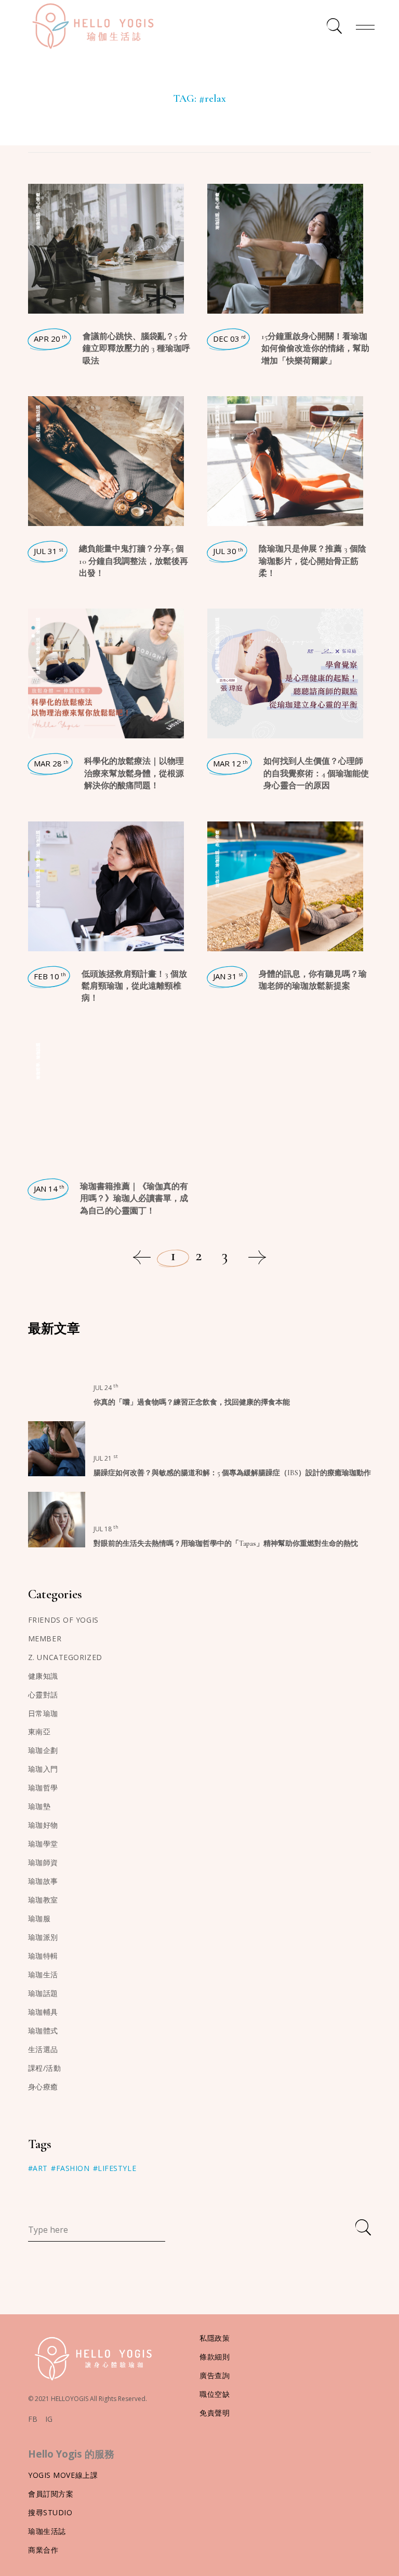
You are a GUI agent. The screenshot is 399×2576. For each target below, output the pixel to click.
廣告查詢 (215, 2375)
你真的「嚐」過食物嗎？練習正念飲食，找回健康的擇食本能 (192, 1402)
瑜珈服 (39, 1918)
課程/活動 (45, 2068)
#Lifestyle (115, 2168)
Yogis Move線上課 (63, 2475)
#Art (38, 2168)
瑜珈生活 (38, 646)
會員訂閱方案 (51, 2494)
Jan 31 (228, 976)
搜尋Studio (50, 2512)
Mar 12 (230, 763)
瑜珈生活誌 (47, 2531)
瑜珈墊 (39, 1806)
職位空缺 (215, 2394)
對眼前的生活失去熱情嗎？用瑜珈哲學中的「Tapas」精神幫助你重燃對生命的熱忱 (226, 1543)
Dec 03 (229, 339)
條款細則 (215, 2357)
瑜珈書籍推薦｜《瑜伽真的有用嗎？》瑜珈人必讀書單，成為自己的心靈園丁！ (134, 1199)
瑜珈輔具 (43, 2012)
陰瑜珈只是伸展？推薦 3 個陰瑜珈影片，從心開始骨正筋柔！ (312, 561)
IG (49, 2419)
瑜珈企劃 (43, 1750)
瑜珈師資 (43, 1862)
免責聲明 (215, 2413)
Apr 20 (50, 339)
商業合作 (43, 2550)
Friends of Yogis (63, 1620)
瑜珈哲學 (38, 1071)
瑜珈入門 (43, 1769)
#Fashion (70, 2168)
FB (33, 2419)
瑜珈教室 (43, 1900)
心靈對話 (38, 434)
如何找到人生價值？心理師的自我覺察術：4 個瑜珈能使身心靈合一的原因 (316, 773)
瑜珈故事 (43, 1881)
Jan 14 (49, 1189)
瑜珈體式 (43, 2031)
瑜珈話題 (38, 221)
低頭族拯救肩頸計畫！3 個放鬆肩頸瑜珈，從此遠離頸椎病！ (134, 986)
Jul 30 (228, 551)
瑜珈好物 (43, 1825)
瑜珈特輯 (43, 1956)
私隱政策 (215, 2338)
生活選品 (43, 2049)
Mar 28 (51, 763)
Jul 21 (106, 1458)
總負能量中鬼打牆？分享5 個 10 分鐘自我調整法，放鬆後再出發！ (134, 561)
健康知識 (38, 666)
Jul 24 (106, 1388)
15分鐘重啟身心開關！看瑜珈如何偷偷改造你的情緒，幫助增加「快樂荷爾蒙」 (315, 349)
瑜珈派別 (217, 413)
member (45, 1638)
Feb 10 (50, 976)
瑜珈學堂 (217, 434)
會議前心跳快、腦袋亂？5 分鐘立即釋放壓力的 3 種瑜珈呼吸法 (136, 349)
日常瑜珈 (38, 879)
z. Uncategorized (65, 1657)
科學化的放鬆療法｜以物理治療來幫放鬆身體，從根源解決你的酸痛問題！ (134, 773)
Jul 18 (106, 1529)
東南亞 (39, 1731)
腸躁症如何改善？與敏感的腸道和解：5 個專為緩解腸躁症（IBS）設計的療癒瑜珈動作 (232, 1473)
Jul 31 (49, 551)
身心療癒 (38, 201)
